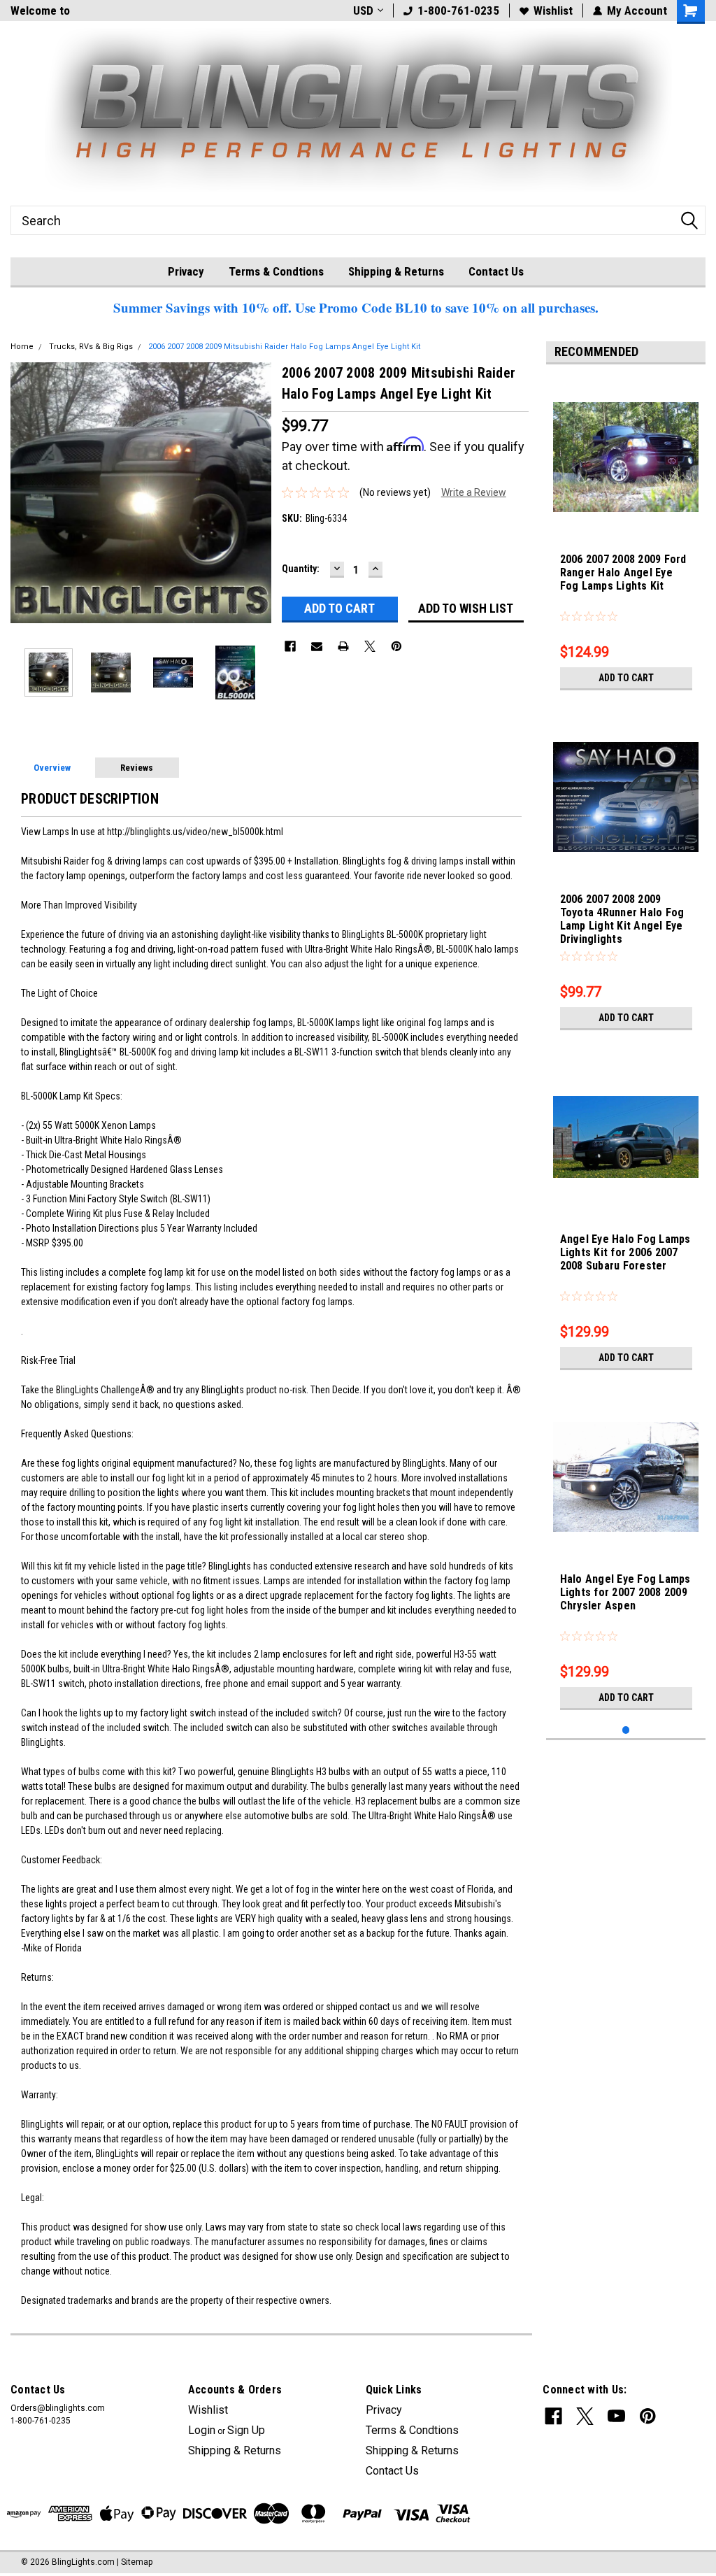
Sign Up (246, 2430)
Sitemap (137, 2562)
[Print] (343, 646)
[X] (370, 646)
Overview (52, 768)
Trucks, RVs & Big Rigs (91, 347)
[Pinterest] (396, 646)
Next (257, 493)
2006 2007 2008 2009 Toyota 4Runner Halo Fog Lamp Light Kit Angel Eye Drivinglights (622, 919)
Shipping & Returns (396, 271)
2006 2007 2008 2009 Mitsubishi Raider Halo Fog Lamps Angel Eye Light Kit (284, 347)
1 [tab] (626, 1730)
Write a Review (474, 492)
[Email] (317, 646)
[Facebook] (290, 646)
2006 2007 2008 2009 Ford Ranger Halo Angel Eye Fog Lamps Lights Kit (623, 572)
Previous (24, 493)
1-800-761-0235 (458, 10)
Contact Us (496, 271)
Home (22, 347)
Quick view (626, 522)
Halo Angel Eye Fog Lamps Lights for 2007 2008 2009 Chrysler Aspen (625, 1592)
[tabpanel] (626, 536)
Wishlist (553, 10)
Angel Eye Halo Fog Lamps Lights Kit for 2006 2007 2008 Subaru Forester (625, 1252)
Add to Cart (626, 678)
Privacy (186, 271)
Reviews (137, 768)
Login (202, 2430)
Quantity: (301, 569)
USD (363, 10)
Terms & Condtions (276, 271)
